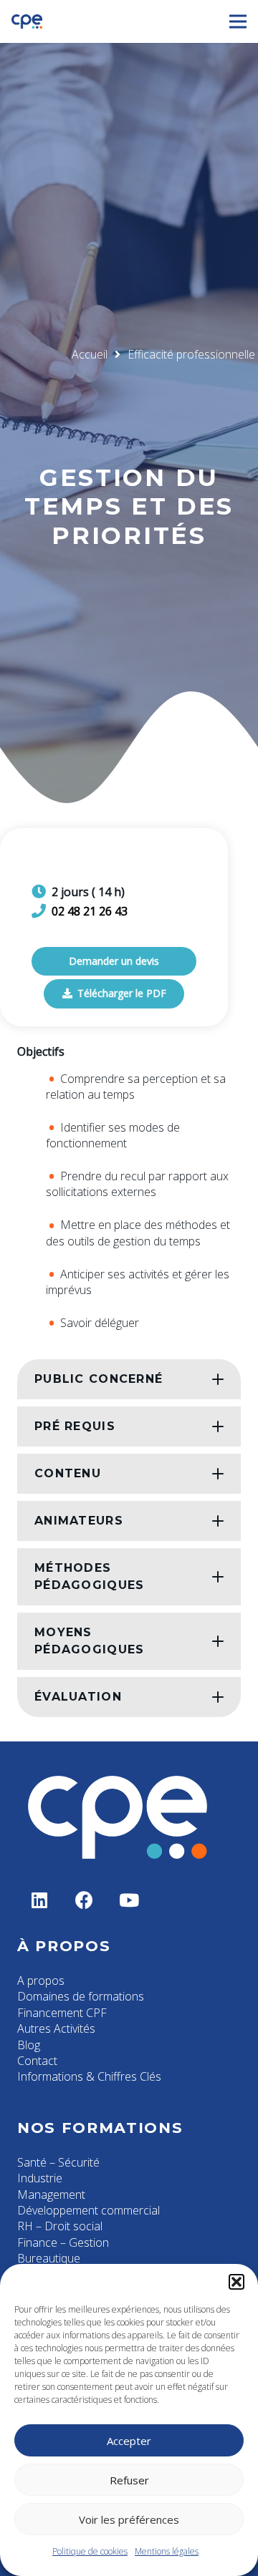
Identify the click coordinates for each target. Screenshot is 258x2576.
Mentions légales (167, 2551)
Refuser (129, 2480)
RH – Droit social (60, 2226)
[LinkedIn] (40, 1901)
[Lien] (27, 21)
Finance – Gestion (63, 2242)
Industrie (40, 2178)
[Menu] (238, 21)
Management (51, 2195)
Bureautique (49, 2258)
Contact (37, 2061)
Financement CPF (62, 2013)
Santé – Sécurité (58, 2162)
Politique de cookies (90, 2551)
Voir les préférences (129, 2519)
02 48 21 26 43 (90, 911)
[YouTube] (129, 1901)
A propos (41, 1980)
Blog (29, 2045)
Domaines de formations (81, 1996)
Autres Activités (56, 2028)
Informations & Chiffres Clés (89, 2076)
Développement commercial (89, 2210)
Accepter (129, 2441)
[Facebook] (85, 1901)
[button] (236, 2282)
